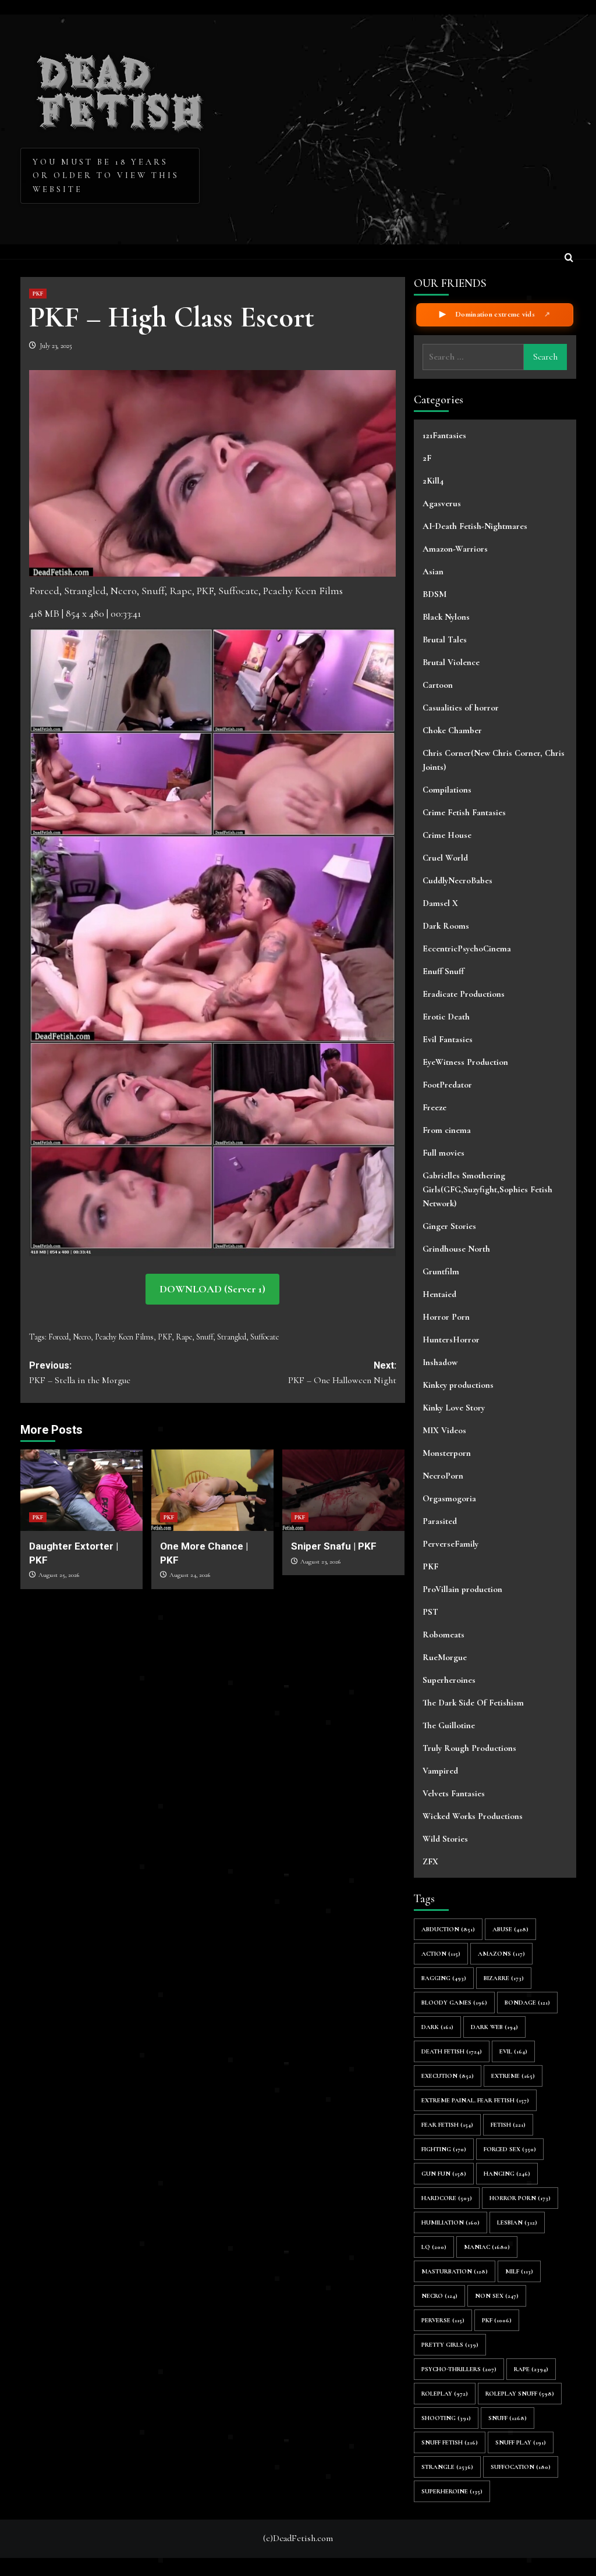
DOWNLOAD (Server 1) (212, 1289)
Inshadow (440, 1362)
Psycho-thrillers (459, 2369)
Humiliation (450, 2223)
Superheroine (452, 2491)
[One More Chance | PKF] (212, 1490)
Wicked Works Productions (473, 1816)
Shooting (446, 2418)
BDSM (434, 594)
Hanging (507, 2174)
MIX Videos (444, 1430)
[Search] (569, 259)
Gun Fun (444, 2174)
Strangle (447, 2467)
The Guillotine (449, 1725)
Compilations (447, 790)
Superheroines (449, 1680)
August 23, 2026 (320, 1561)
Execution (448, 2076)
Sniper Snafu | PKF (334, 1546)
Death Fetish (452, 2051)
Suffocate (265, 1337)
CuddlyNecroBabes (457, 880)
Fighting (444, 2149)
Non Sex (497, 2296)
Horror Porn (446, 1317)
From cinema (447, 1130)
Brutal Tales (445, 639)
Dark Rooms (446, 926)
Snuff (205, 1337)
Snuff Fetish (450, 2442)
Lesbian (517, 2223)
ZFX (430, 1861)
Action (441, 1954)
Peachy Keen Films (124, 1337)
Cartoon (438, 685)
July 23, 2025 (56, 346)
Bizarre (504, 1978)
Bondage (527, 2003)
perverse (443, 2320)
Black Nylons (446, 617)
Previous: (80, 1373)
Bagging (444, 1978)
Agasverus (442, 503)
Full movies (444, 1153)
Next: (342, 1373)
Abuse (510, 1929)
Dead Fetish (121, 88)
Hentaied (439, 1294)
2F (427, 458)
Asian (433, 571)
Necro (82, 1337)
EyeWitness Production (465, 1062)
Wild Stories (445, 1839)
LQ (434, 2247)
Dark (437, 2027)
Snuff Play (521, 2442)
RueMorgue (445, 1657)
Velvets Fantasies (454, 1793)
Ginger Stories (449, 1226)
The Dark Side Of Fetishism (473, 1703)
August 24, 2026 (190, 1575)
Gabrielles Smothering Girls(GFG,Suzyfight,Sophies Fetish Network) (487, 1189)
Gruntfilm (441, 1271)
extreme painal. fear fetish (475, 2100)
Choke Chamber (452, 730)
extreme (513, 2076)
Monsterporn (447, 1453)
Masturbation (455, 2271)
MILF (519, 2271)
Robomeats (444, 1635)
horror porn (520, 2198)
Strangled (232, 1337)
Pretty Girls (450, 2345)
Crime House (447, 835)
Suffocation (521, 2467)
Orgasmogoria (449, 1498)
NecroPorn (443, 1476)
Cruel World (445, 858)
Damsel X (440, 903)
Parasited (440, 1521)
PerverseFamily (450, 1544)
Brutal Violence (451, 662)
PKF (38, 294)
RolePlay (445, 2394)
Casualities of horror (461, 708)
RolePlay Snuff (520, 2394)
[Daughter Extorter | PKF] (81, 1490)
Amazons (501, 1954)
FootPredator (447, 1085)
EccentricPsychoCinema (467, 948)
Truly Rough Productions (469, 1748)
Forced (58, 1337)
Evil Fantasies (448, 1039)
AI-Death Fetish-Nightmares (475, 526)
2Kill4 (433, 481)
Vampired (440, 1771)
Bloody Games (454, 2003)
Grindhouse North (456, 1249)
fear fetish (447, 2125)
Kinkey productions (458, 1385)
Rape (184, 1337)
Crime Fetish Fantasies (464, 812)
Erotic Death (446, 1017)
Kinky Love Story (454, 1408)
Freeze (434, 1107)
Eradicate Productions (464, 994)
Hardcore (447, 2198)
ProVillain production (462, 1589)
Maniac (487, 2247)
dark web (494, 2027)
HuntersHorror (451, 1339)
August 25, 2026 (59, 1575)
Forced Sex (510, 2149)
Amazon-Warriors (455, 549)
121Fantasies (444, 435)
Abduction (448, 1929)
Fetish (508, 2125)
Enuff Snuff (443, 971)
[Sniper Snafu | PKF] (343, 1490)
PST (430, 1612)
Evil (513, 2051)
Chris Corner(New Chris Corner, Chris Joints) (494, 760)
